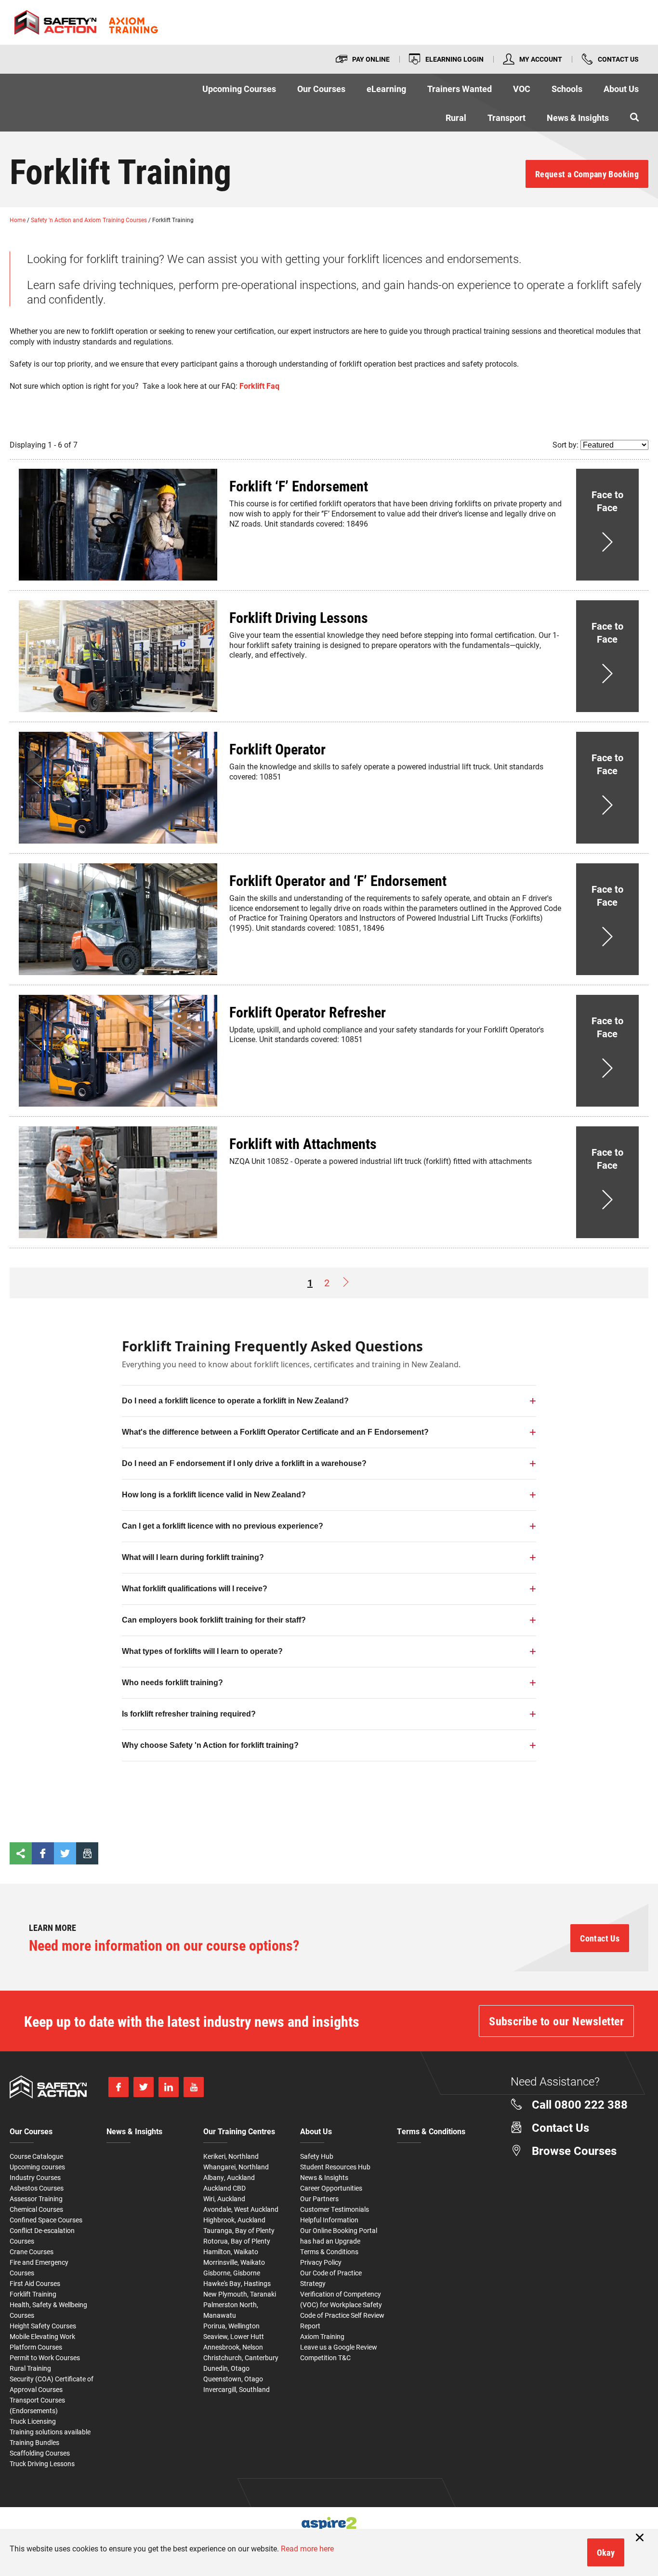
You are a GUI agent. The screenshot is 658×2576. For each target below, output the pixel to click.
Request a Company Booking (587, 174)
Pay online (371, 59)
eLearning (386, 89)
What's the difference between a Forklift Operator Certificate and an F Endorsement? (275, 1432)
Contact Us (618, 59)
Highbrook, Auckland (234, 2220)
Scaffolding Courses (40, 2453)
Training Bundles (34, 2442)
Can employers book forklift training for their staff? (214, 1620)
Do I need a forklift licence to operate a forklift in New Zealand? (235, 1401)
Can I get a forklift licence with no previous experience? (223, 1526)
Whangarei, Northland (236, 2167)
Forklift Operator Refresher (308, 1012)
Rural (456, 118)
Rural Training (30, 2368)
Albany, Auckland (229, 2177)
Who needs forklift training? (172, 1683)
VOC (522, 89)
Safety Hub (317, 2156)
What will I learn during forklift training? (193, 1557)
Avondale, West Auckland (241, 2209)
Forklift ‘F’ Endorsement (299, 486)
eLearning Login (454, 59)
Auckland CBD (224, 2188)
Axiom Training (322, 2336)
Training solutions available (50, 2432)
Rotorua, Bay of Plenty (237, 2241)
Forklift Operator (277, 749)
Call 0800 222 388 (580, 2104)
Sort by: (566, 444)
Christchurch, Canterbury (241, 2358)
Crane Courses (32, 2252)
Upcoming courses (37, 2167)
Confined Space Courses (46, 2220)
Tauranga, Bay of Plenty (239, 2230)
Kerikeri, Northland (231, 2156)
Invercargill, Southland (237, 2389)
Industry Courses (35, 2177)
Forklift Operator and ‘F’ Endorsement (338, 880)
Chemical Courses (36, 2209)
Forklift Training (33, 2294)
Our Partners (319, 2199)
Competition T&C (325, 2358)
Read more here (307, 2548)
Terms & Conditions (329, 2252)
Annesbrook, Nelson (233, 2347)
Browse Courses (574, 2151)
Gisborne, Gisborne (232, 2273)
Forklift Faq (259, 386)
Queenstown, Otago (233, 2379)
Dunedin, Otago (226, 2368)
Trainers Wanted (460, 89)
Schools (567, 89)
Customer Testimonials (335, 2209)
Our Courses (321, 89)
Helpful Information (329, 2220)
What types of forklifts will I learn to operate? (202, 1651)
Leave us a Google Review (339, 2347)
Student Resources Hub (335, 2167)
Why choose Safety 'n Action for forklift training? (210, 1745)
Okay (606, 2552)
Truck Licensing (33, 2421)
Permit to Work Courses (45, 2358)
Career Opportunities (331, 2188)
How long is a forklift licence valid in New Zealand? (214, 1495)
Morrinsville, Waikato (234, 2262)
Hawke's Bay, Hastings (237, 2283)
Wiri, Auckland (224, 2199)
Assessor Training (36, 2199)
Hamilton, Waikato (231, 2252)
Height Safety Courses (43, 2326)
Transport (507, 118)
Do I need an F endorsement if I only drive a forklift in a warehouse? (244, 1463)
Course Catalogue (36, 2156)
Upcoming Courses (239, 89)
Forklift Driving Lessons (299, 617)
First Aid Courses (35, 2283)
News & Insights (578, 118)
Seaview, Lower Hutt (234, 2336)
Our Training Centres (239, 2132)
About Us (621, 89)
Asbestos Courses (37, 2188)
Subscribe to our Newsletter (556, 2021)
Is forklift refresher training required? (189, 1714)
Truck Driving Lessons (42, 2464)
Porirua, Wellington (231, 2326)
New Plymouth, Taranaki (240, 2294)
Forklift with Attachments (303, 1143)
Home (18, 220)
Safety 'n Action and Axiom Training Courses (90, 220)
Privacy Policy (321, 2262)
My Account (541, 59)
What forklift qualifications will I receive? (195, 1589)
